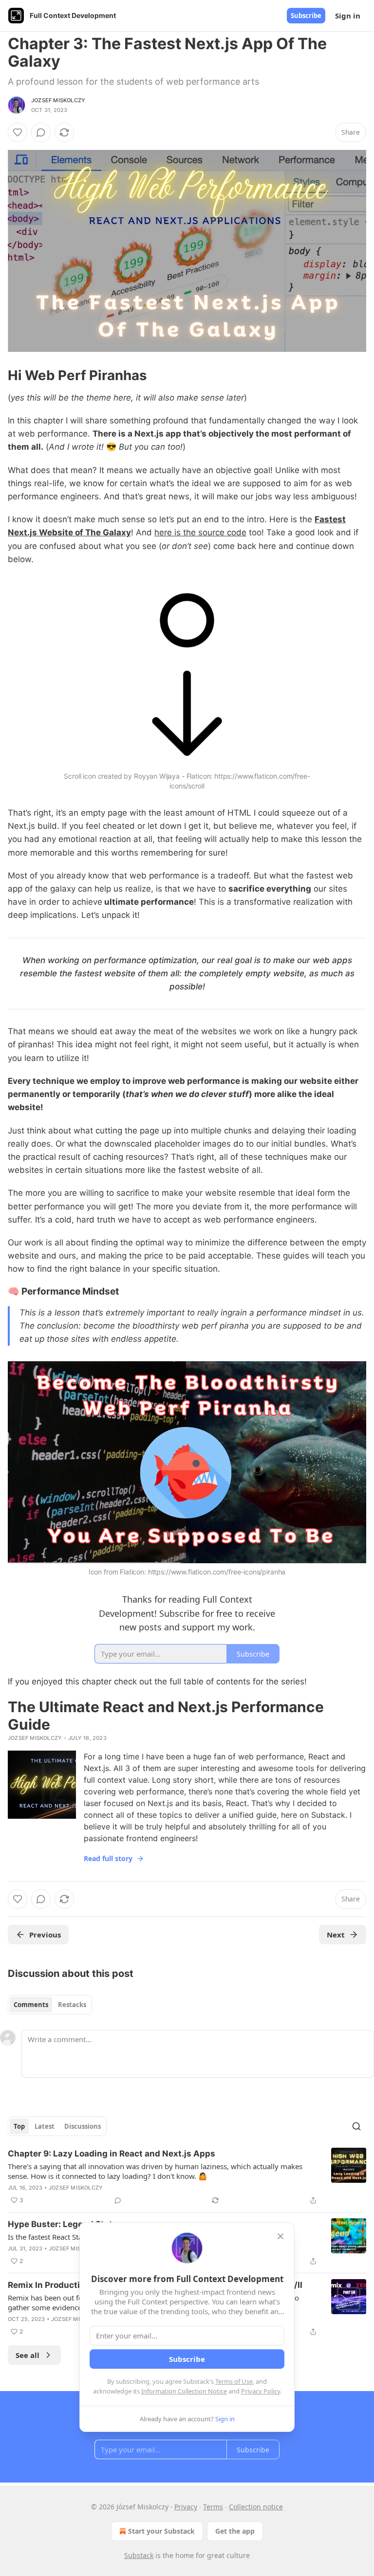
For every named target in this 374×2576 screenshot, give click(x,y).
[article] (187, 2177)
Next (336, 1935)
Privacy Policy (261, 2391)
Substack (139, 2555)
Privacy (186, 2507)
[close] (280, 2236)
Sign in (348, 16)
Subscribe (306, 16)
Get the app (235, 2531)
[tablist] (50, 2005)
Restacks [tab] (72, 2005)
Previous (45, 1935)
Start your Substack (161, 2531)
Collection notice (256, 2507)
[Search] (356, 2126)
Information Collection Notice (184, 2391)
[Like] (18, 132)
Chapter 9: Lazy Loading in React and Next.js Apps (112, 2154)
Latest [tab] (45, 2126)
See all (28, 2355)
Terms (213, 2507)
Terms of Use (234, 2381)
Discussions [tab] (83, 2126)
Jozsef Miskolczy (58, 100)
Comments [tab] (31, 2005)
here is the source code (200, 532)
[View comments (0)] (41, 132)
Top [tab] (19, 2126)
